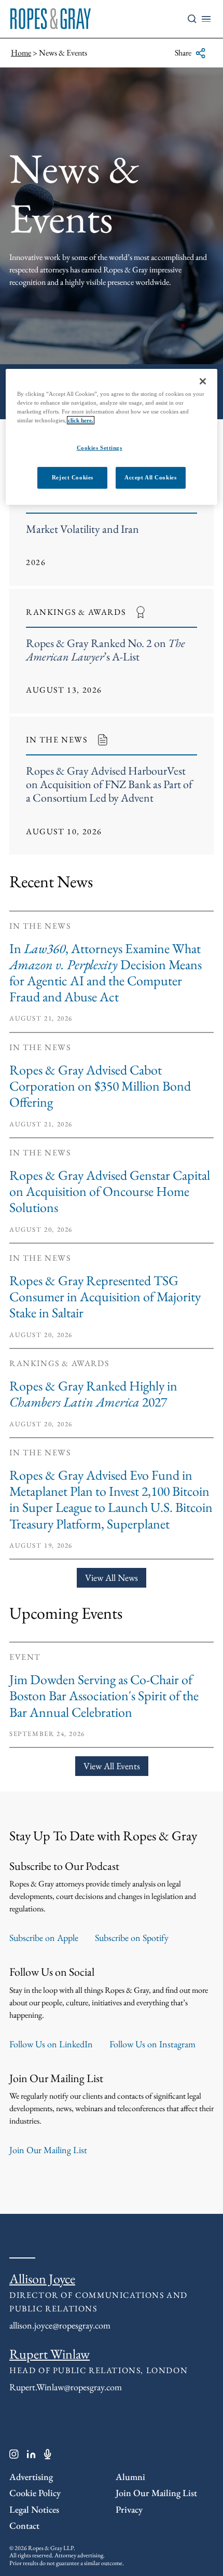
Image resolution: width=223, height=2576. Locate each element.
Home (21, 53)
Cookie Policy (35, 2493)
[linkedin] (31, 2456)
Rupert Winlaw (50, 2354)
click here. (81, 420)
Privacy (129, 2509)
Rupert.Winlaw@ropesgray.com (66, 2387)
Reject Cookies (73, 477)
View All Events (112, 1766)
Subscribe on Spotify (132, 1938)
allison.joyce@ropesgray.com (60, 2325)
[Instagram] (14, 2456)
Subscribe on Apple (44, 1938)
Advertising (31, 2477)
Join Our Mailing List (48, 2150)
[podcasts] (48, 2456)
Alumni (130, 2477)
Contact (24, 2525)
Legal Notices (34, 2509)
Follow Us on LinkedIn (51, 2044)
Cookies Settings (100, 448)
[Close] (203, 381)
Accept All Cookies (150, 477)
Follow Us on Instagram (152, 2044)
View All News (112, 1578)
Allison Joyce (42, 2279)
